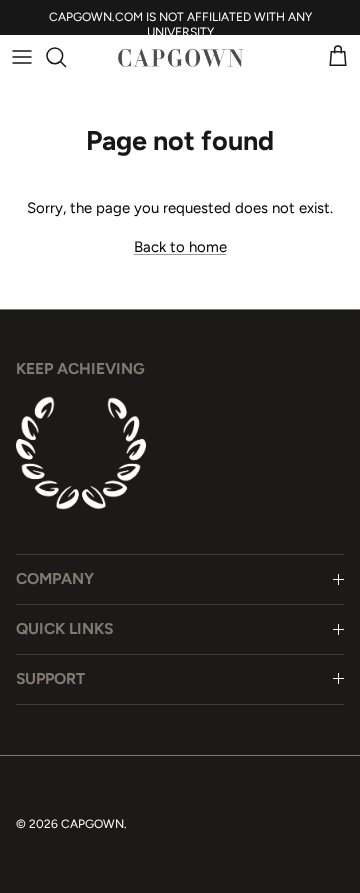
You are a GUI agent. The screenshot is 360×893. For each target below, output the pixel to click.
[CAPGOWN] (180, 57)
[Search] (66, 57)
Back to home (180, 247)
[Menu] (22, 57)
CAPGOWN (92, 824)
